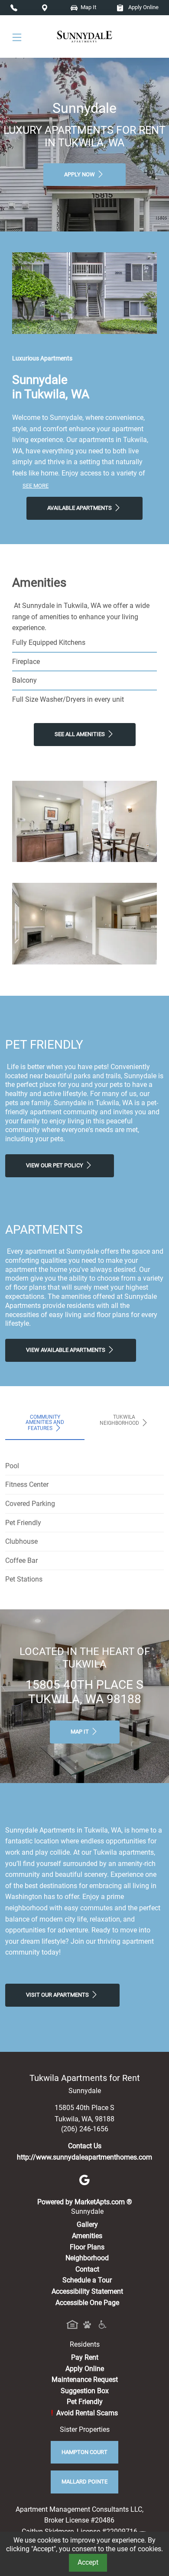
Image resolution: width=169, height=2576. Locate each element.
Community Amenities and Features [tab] (45, 1423)
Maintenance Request (85, 2379)
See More (36, 486)
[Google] (84, 2179)
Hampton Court (84, 2452)
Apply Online (143, 7)
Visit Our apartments (58, 1995)
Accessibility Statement (87, 2291)
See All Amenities (80, 734)
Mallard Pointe (84, 2482)
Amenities (87, 2236)
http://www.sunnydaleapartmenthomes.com (84, 2157)
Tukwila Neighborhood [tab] (120, 1420)
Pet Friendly (85, 2402)
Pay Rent (85, 2357)
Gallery (87, 2224)
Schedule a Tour (87, 2280)
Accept (88, 2562)
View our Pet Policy (55, 1165)
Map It (88, 7)
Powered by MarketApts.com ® (85, 2202)
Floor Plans (87, 2247)
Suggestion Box (85, 2391)
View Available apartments (66, 1350)
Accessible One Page (87, 2303)
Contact (87, 2269)
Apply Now (80, 174)
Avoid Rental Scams (84, 2413)
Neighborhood (87, 2258)
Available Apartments (80, 508)
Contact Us (85, 2146)
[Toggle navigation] (17, 37)
